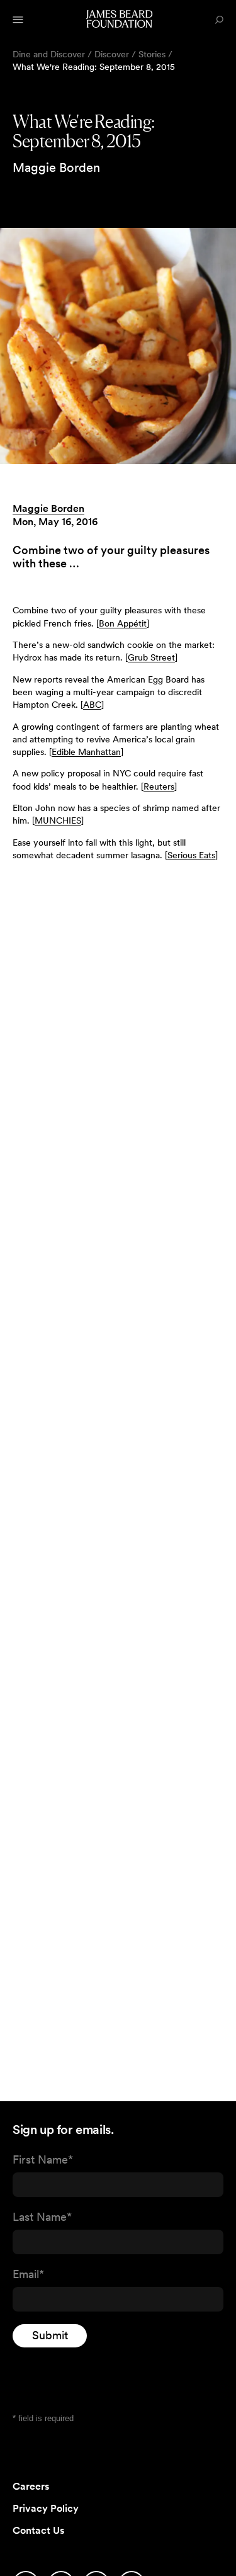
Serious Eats (191, 855)
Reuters (159, 786)
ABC (92, 705)
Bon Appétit (123, 623)
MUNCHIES (58, 820)
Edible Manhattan (86, 752)
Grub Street (151, 657)
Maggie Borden (48, 508)
